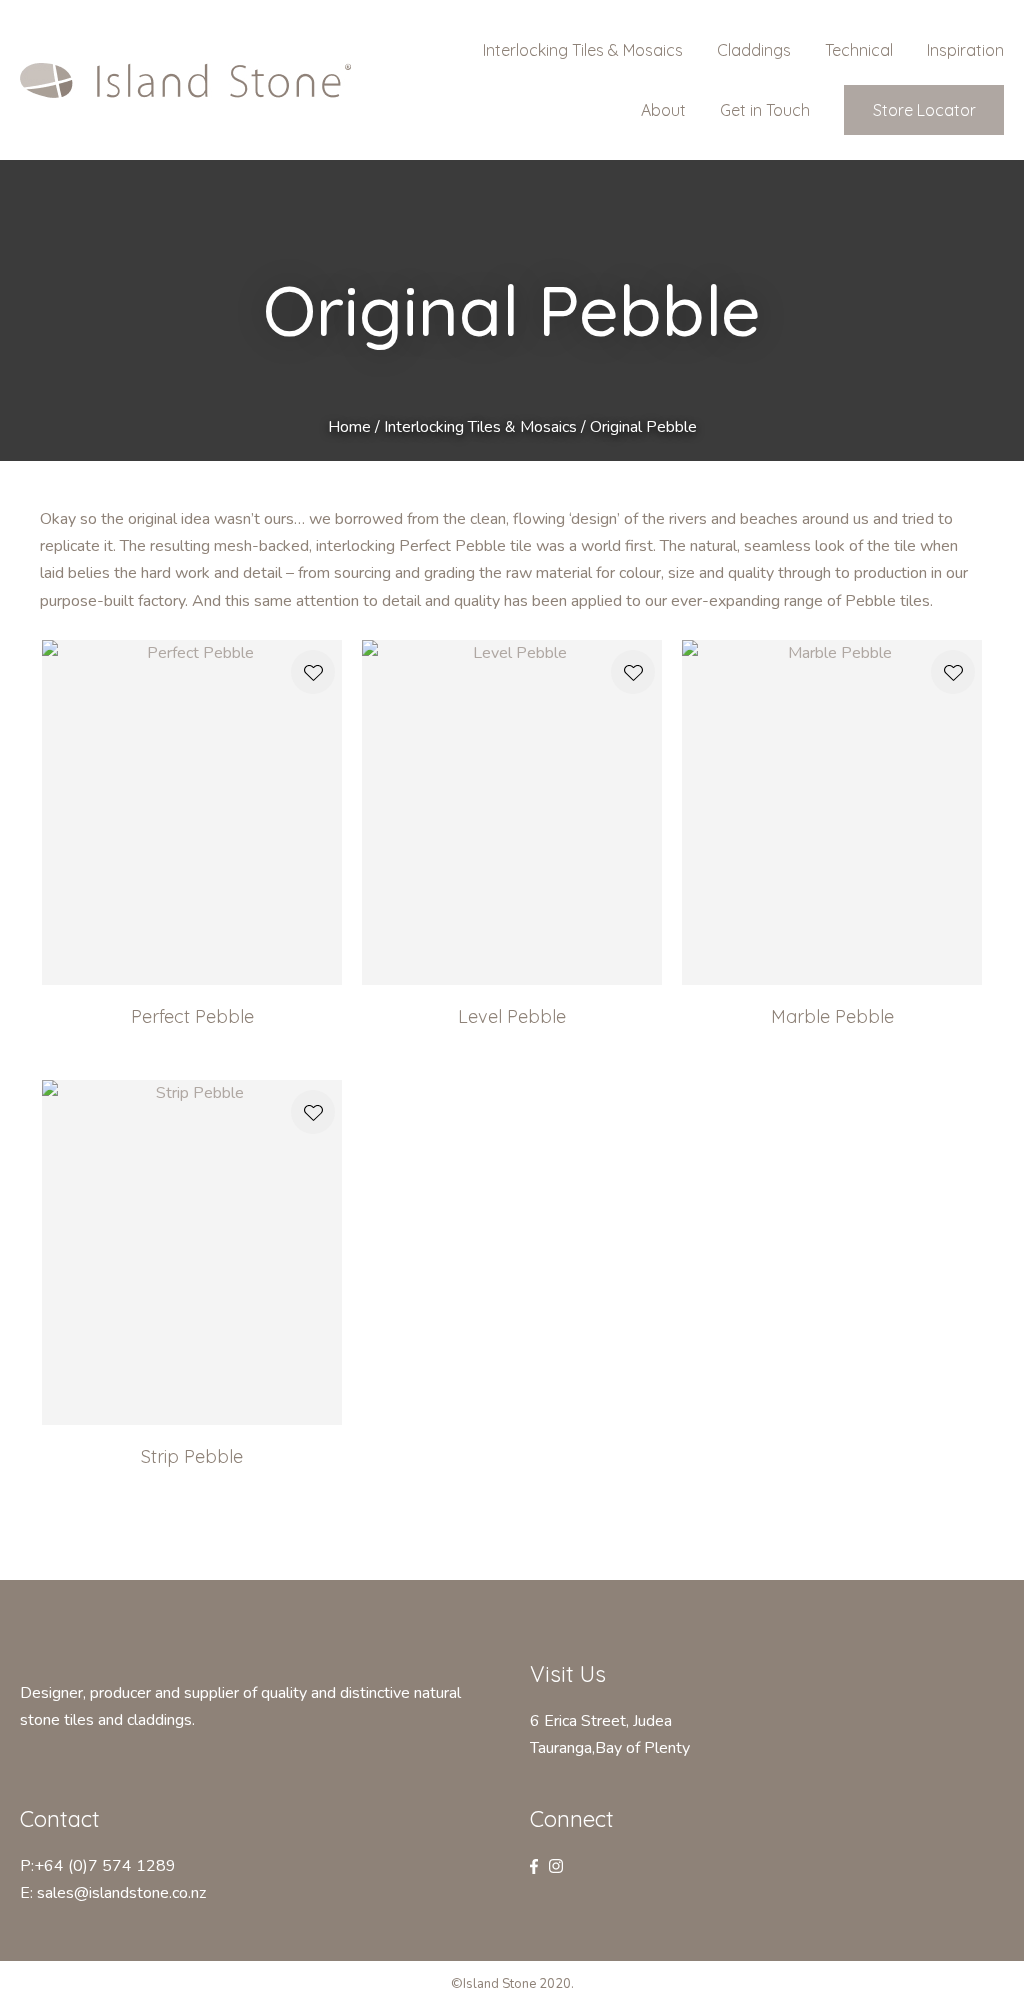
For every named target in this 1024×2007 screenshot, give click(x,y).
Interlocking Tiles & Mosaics (583, 50)
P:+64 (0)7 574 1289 (98, 1866)
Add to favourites (313, 672)
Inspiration (965, 50)
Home (349, 427)
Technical (859, 50)
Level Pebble (512, 1016)
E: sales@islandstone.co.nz (113, 1893)
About (663, 110)
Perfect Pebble (192, 1016)
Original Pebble (643, 427)
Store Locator (924, 110)
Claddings (754, 50)
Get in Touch (765, 110)
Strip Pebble (192, 1456)
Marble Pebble (832, 1016)
